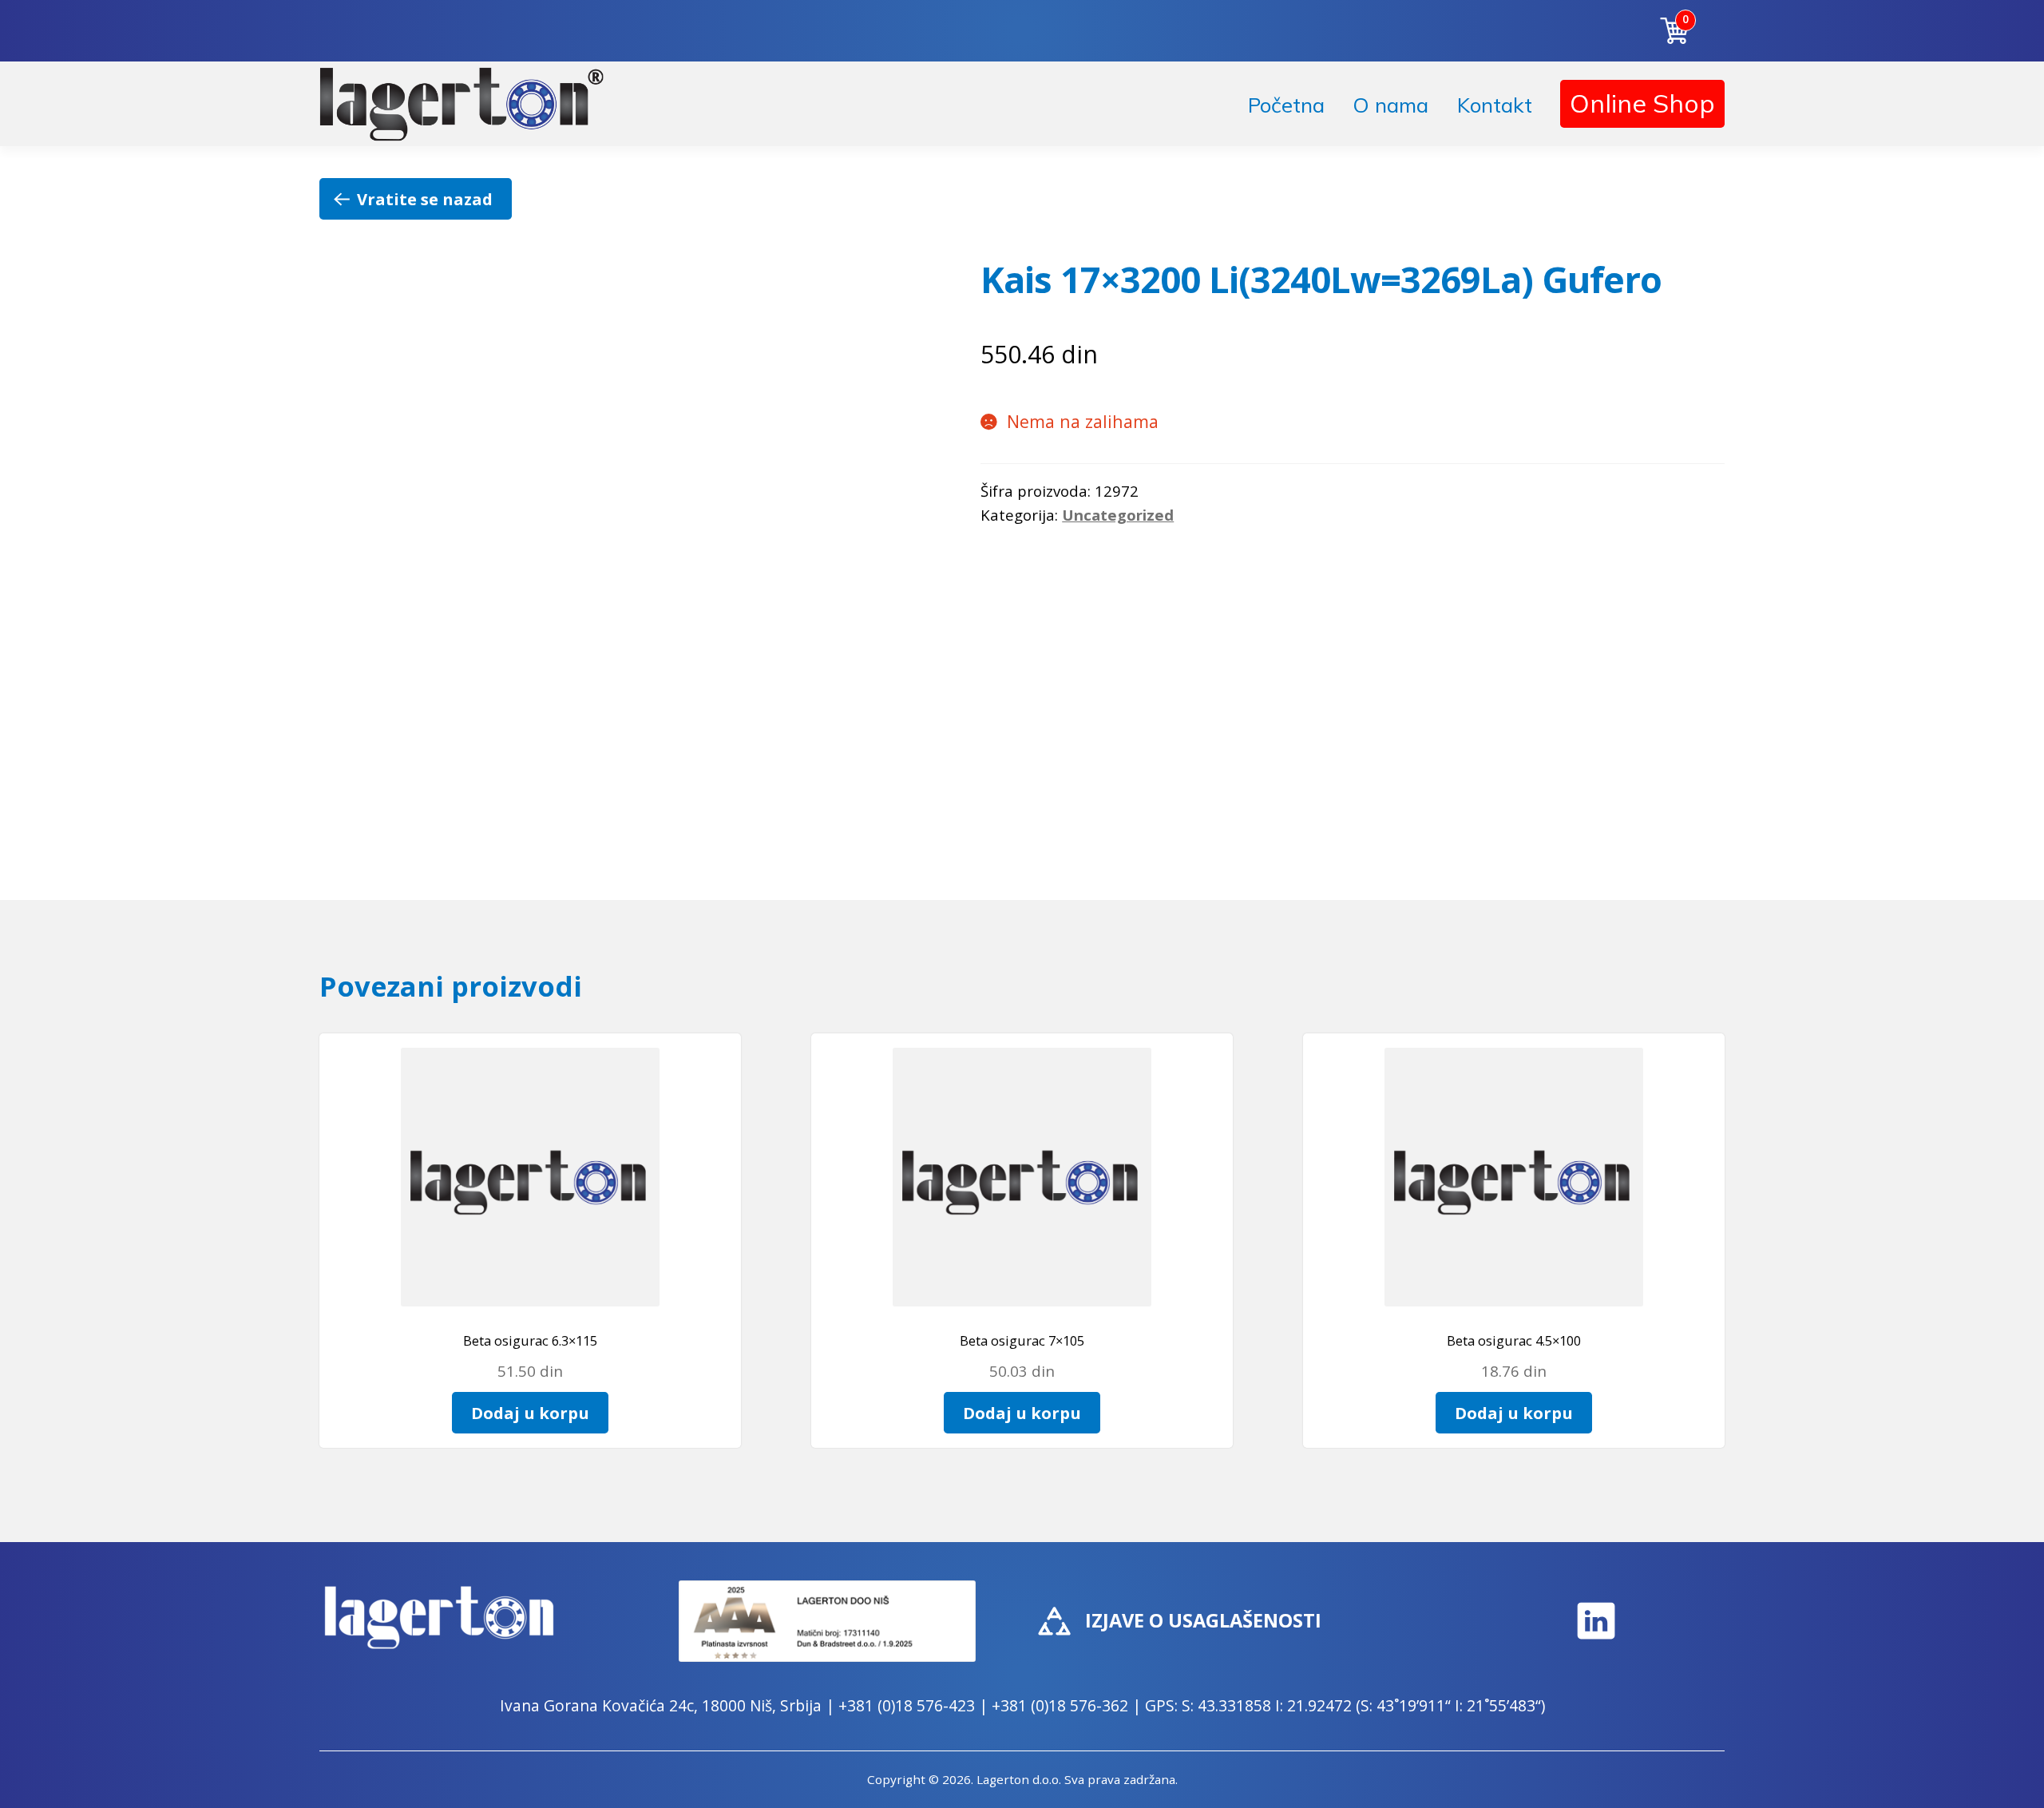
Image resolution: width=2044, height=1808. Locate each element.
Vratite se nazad (425, 199)
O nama (1390, 105)
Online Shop (1642, 103)
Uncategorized (1118, 515)
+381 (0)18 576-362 (1060, 1705)
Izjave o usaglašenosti (1203, 1620)
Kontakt (1495, 105)
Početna (1286, 105)
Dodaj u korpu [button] (530, 1413)
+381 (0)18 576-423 (907, 1705)
